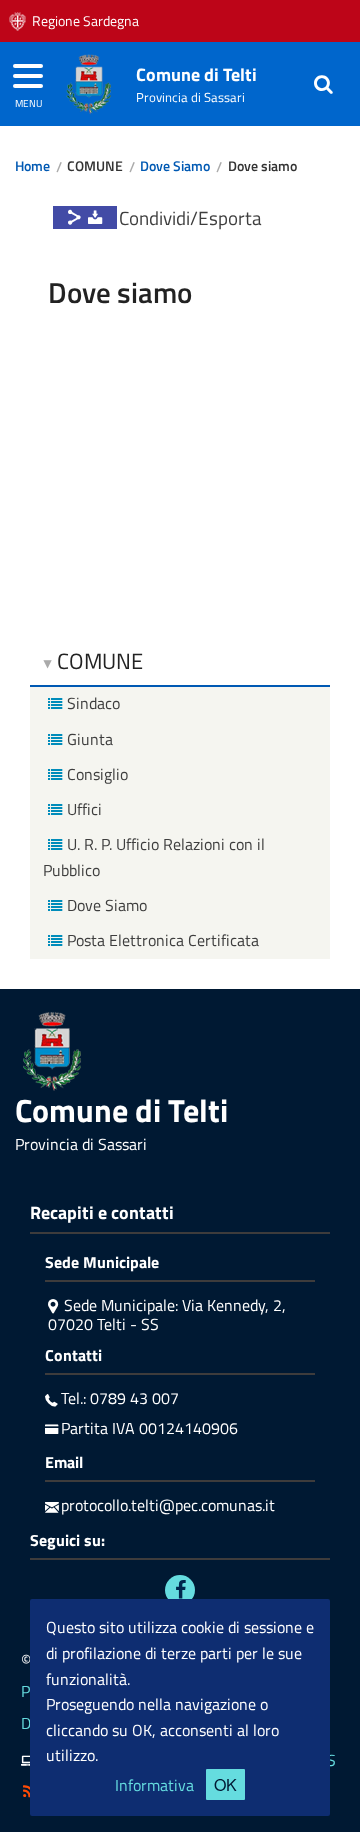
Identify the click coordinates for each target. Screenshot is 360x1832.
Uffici (84, 809)
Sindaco (93, 703)
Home (32, 166)
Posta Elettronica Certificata (163, 940)
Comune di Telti (196, 74)
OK (225, 1784)
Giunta (90, 739)
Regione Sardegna (85, 21)
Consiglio (97, 774)
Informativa (154, 1785)
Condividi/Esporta (190, 217)
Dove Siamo (175, 166)
